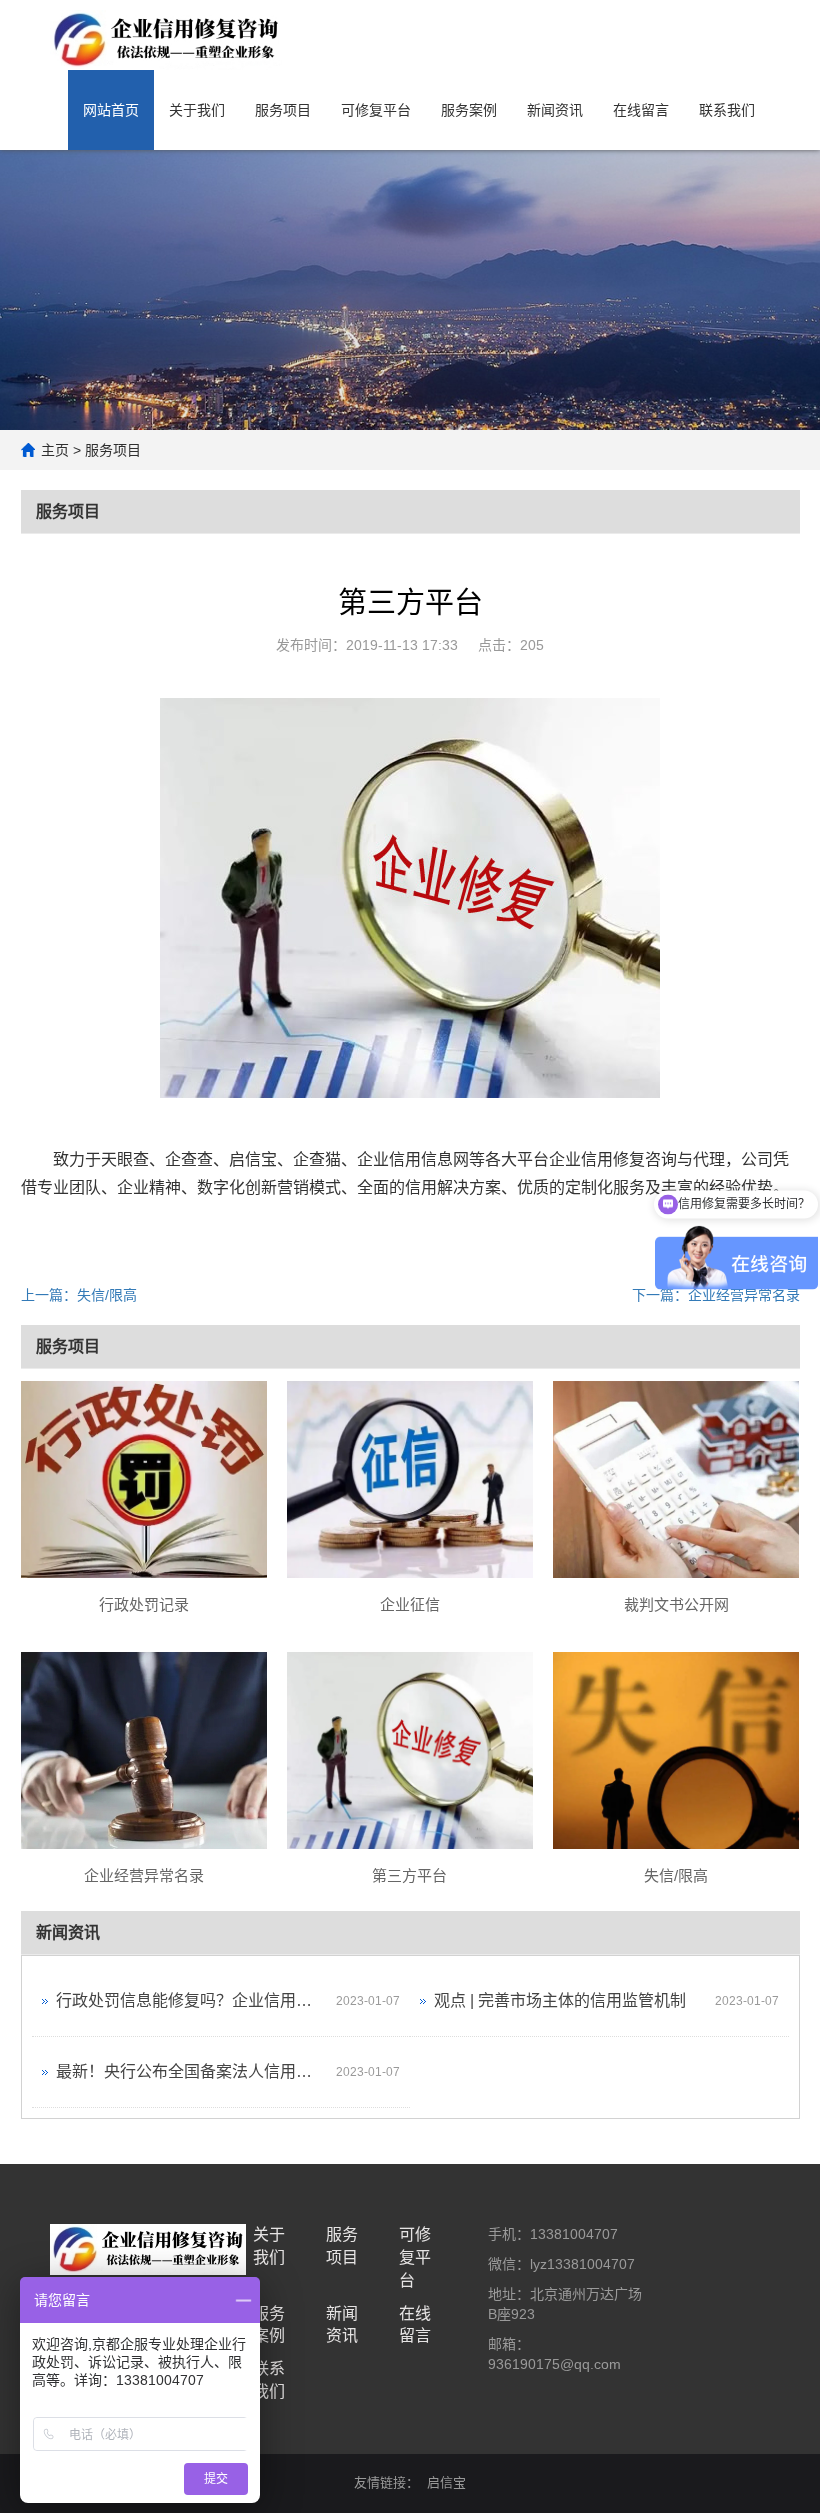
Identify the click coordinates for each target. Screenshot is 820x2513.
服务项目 (283, 110)
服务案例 (469, 110)
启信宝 (446, 2482)
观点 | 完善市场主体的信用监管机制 (560, 2000)
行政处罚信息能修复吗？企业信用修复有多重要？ (191, 2000)
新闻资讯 (555, 110)
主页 (55, 450)
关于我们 (197, 110)
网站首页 (111, 110)
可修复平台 (376, 110)
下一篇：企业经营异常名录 (716, 1295)
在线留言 (641, 110)
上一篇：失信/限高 (79, 1295)
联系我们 (727, 110)
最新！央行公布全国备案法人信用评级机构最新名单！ (191, 2071)
